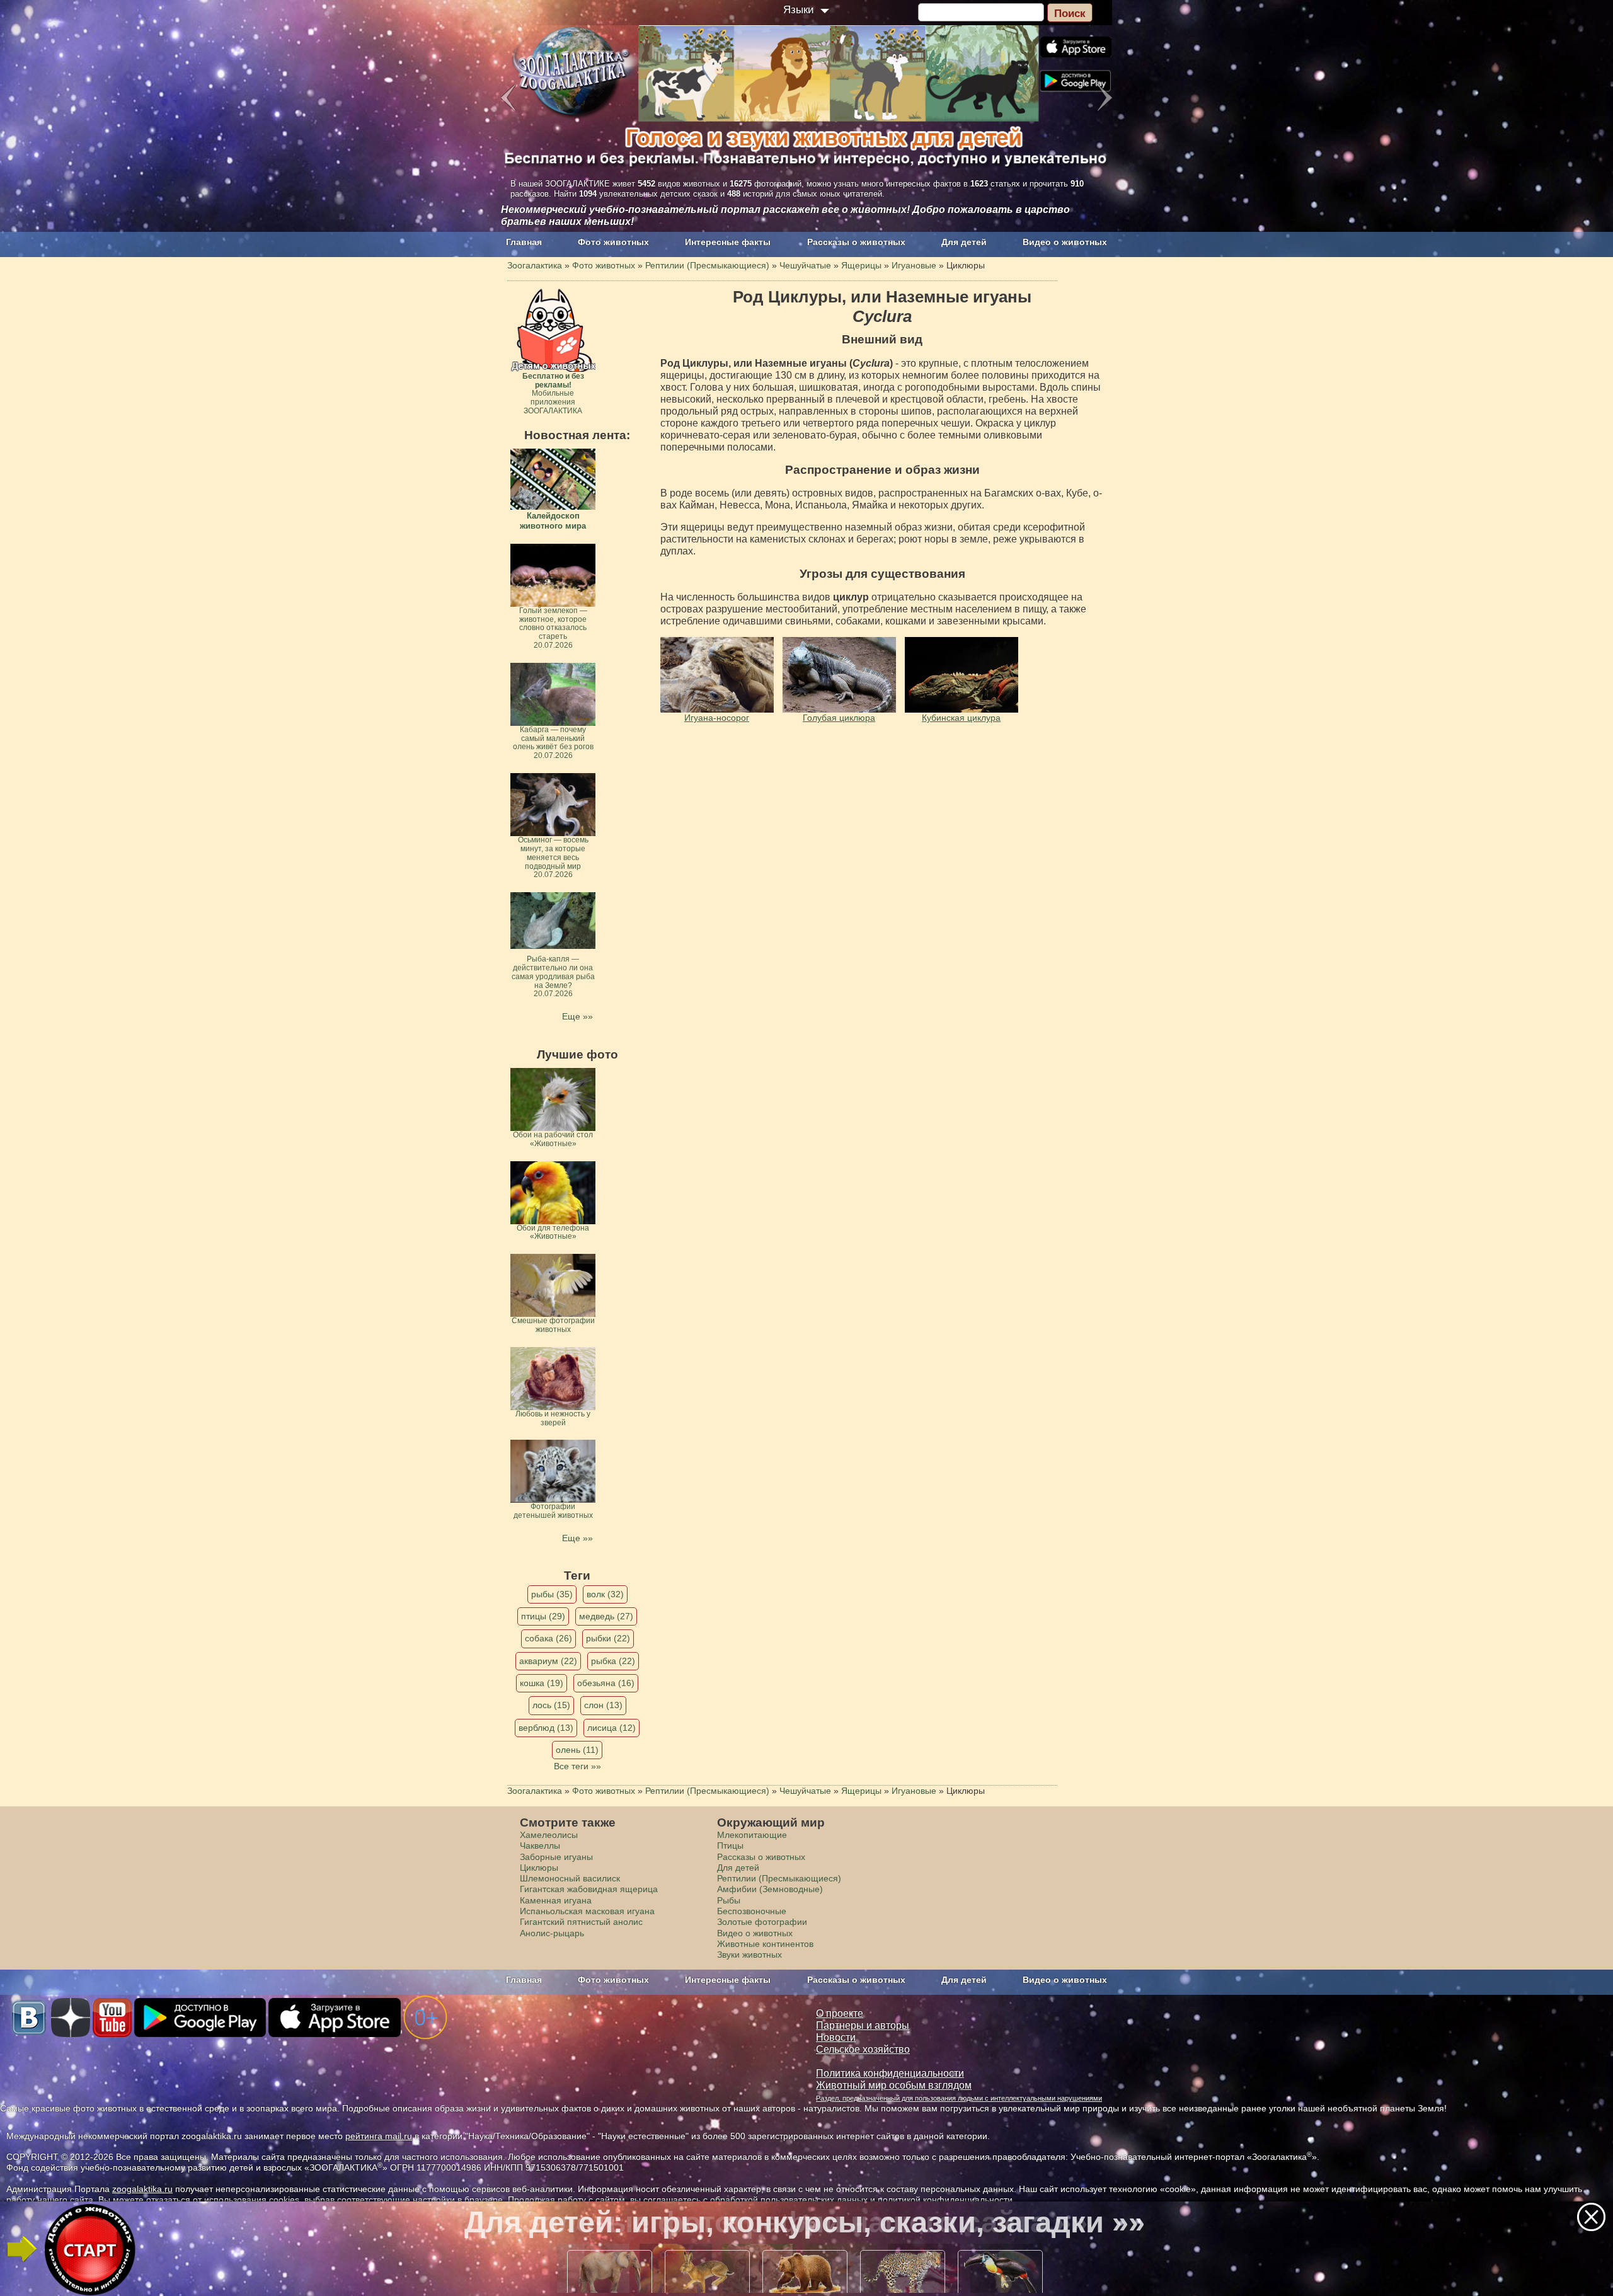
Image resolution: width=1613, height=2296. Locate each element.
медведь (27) (606, 1616)
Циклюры (539, 1868)
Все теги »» (577, 1766)
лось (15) (551, 1705)
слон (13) (603, 1705)
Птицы (730, 1845)
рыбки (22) (608, 1638)
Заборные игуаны (556, 1857)
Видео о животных (1065, 242)
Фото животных (613, 242)
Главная (524, 242)
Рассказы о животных (856, 242)
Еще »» (577, 1016)
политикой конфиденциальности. (946, 2200)
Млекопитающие (752, 1835)
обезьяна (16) (606, 1683)
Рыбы (729, 1900)
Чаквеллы (540, 1845)
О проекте (840, 2013)
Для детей (964, 242)
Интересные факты (728, 242)
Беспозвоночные (752, 1911)
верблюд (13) (546, 1728)
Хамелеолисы (549, 1835)
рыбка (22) (613, 1661)
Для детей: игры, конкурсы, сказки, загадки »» (805, 2222)
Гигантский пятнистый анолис (581, 1922)
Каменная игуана (556, 1900)
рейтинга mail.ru (379, 2136)
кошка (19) (542, 1683)
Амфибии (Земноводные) (770, 1889)
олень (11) (577, 1750)
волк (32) (605, 1594)
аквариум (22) (548, 1661)
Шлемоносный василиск (570, 1878)
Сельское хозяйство (863, 2049)
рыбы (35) (552, 1594)
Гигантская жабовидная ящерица (589, 1889)
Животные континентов (765, 1944)
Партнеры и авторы (863, 2025)
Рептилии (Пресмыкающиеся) (779, 1878)
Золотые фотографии (762, 1922)
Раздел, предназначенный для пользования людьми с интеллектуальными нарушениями (959, 2098)
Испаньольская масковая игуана (587, 1911)
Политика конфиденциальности (890, 2073)
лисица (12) (611, 1728)
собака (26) (548, 1638)
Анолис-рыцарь (552, 1933)
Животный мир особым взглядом (894, 2085)
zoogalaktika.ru (142, 2189)
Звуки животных (749, 1954)
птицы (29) (543, 1616)
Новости (836, 2037)
